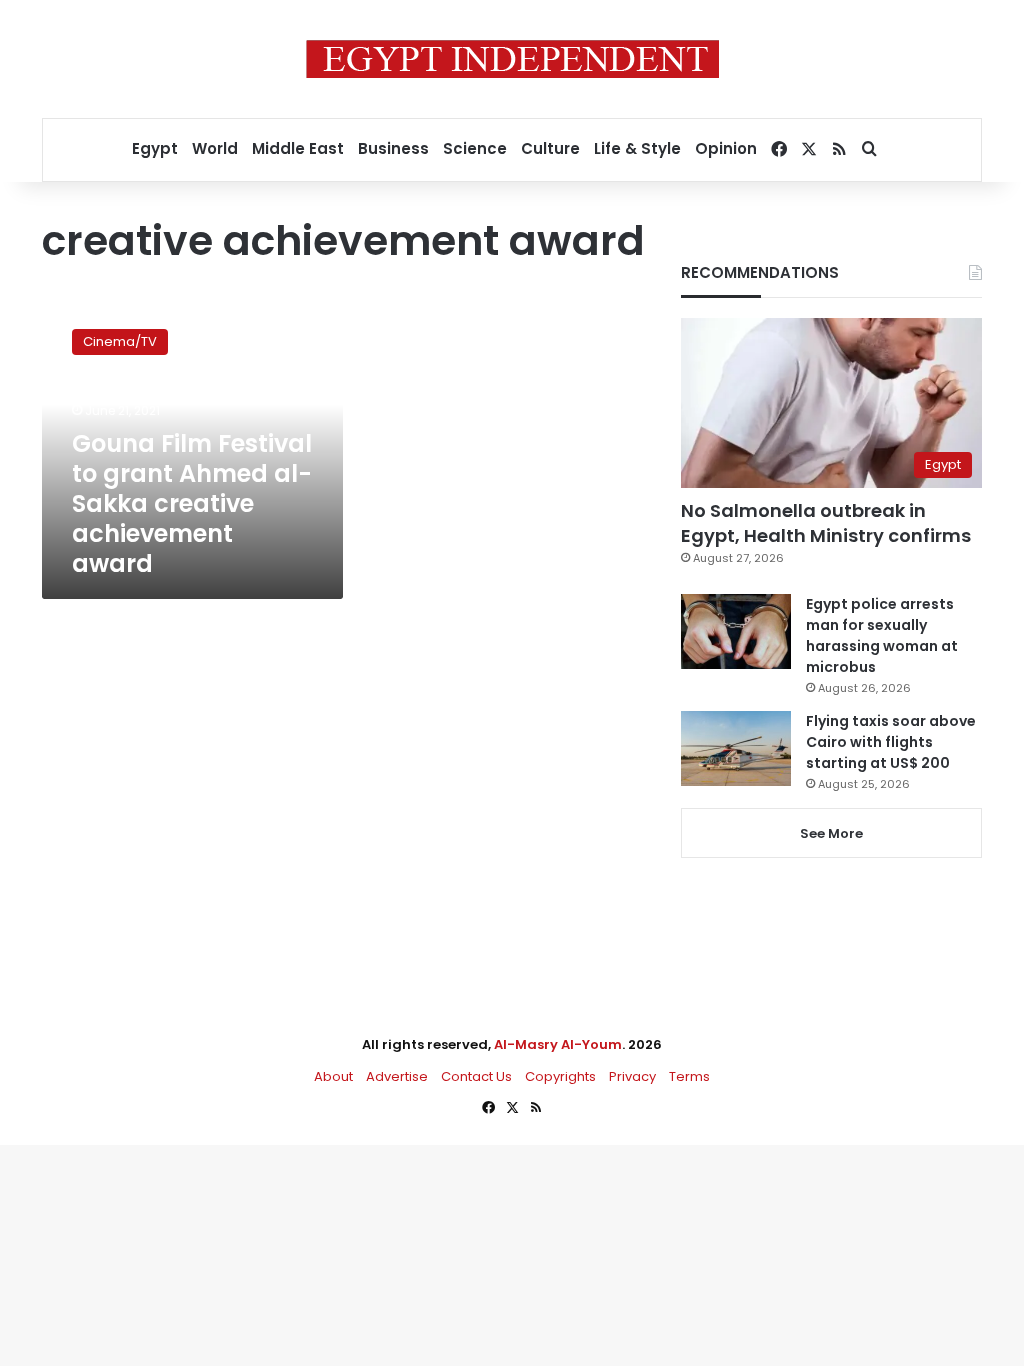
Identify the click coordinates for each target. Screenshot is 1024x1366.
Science (475, 148)
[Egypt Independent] (512, 59)
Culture (550, 148)
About (333, 1076)
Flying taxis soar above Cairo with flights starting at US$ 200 (891, 742)
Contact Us (476, 1076)
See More (831, 833)
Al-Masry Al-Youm (558, 1044)
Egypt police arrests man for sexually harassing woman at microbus (882, 635)
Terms (689, 1076)
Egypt (155, 148)
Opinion (726, 148)
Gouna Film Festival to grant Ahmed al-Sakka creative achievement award (192, 503)
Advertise (397, 1076)
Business (393, 148)
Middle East (298, 148)
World (215, 148)
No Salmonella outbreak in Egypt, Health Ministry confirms (826, 523)
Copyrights (560, 1076)
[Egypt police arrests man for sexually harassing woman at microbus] (736, 631)
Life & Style (637, 148)
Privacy (632, 1076)
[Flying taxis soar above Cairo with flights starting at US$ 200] (736, 748)
